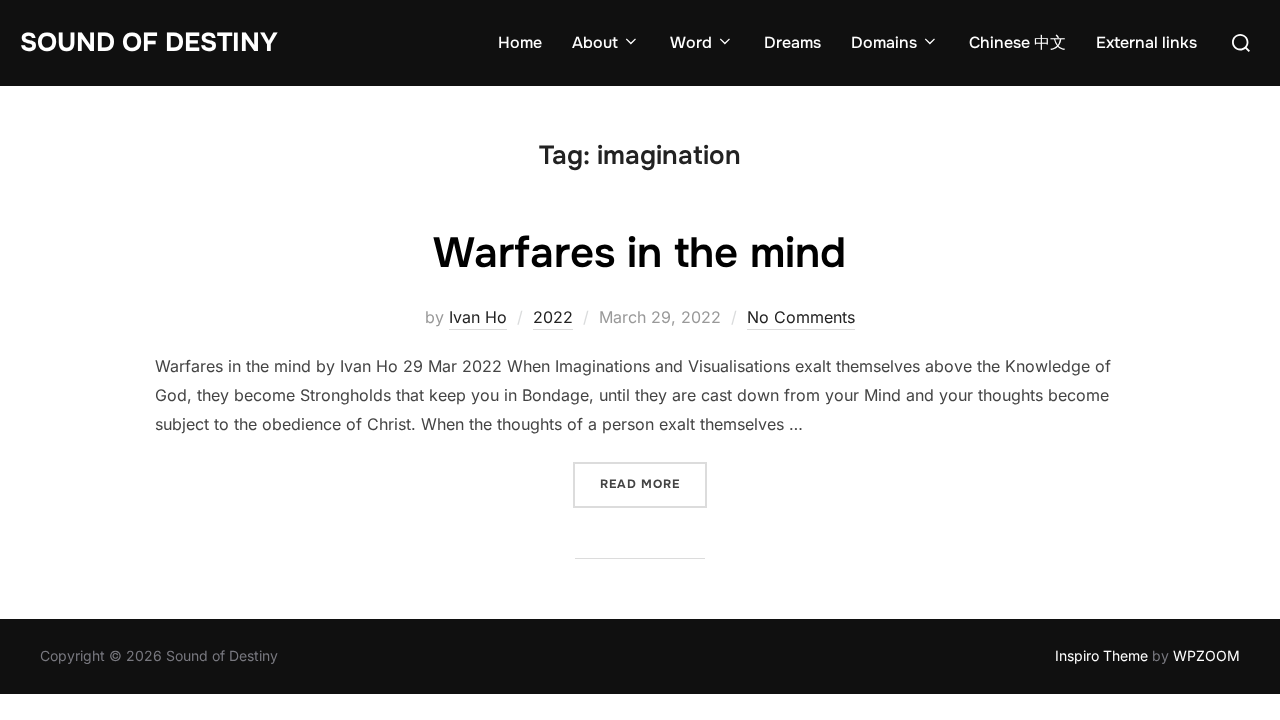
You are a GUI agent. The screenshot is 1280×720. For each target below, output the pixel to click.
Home (520, 42)
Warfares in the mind (639, 253)
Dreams (792, 42)
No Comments (801, 317)
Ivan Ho (478, 317)
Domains (884, 42)
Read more (653, 483)
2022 (553, 317)
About (595, 42)
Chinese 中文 (1017, 42)
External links (1146, 42)
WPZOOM (1206, 655)
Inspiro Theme (1101, 655)
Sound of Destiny (149, 42)
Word (691, 42)
